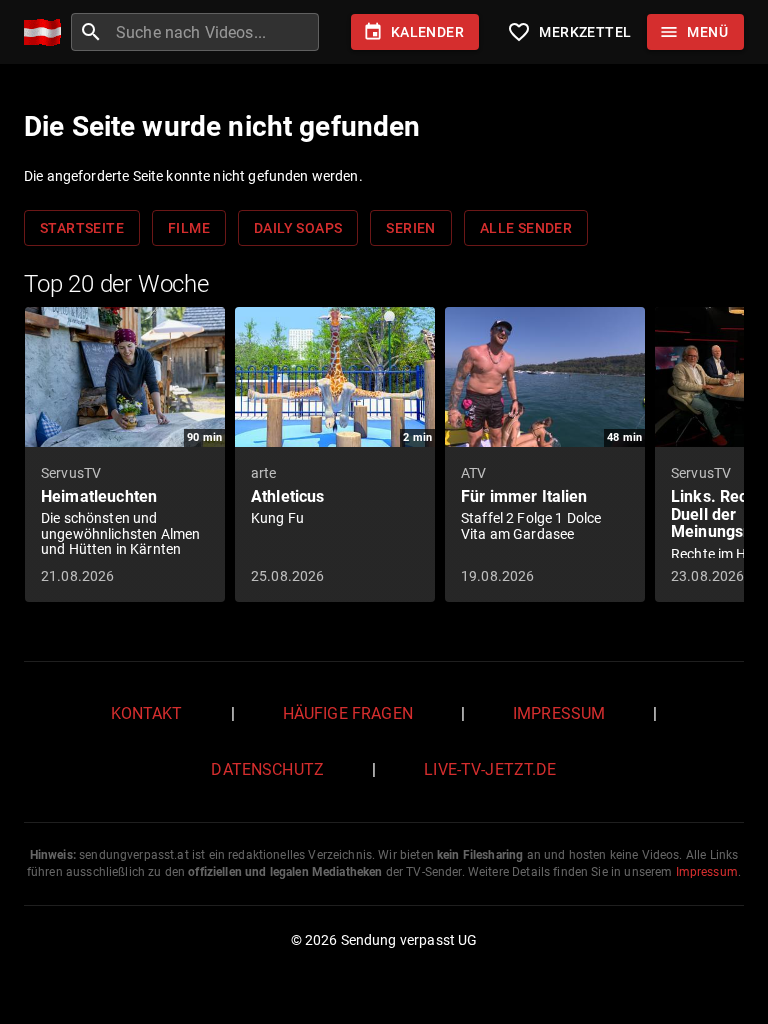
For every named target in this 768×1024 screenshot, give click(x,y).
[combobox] (215, 32)
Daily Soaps (298, 228)
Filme (189, 228)
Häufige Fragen (348, 713)
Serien (410, 228)
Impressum (559, 713)
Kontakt (147, 713)
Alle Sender (526, 228)
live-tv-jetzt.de (490, 769)
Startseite (82, 228)
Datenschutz (267, 769)
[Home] (47, 32)
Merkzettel (569, 32)
